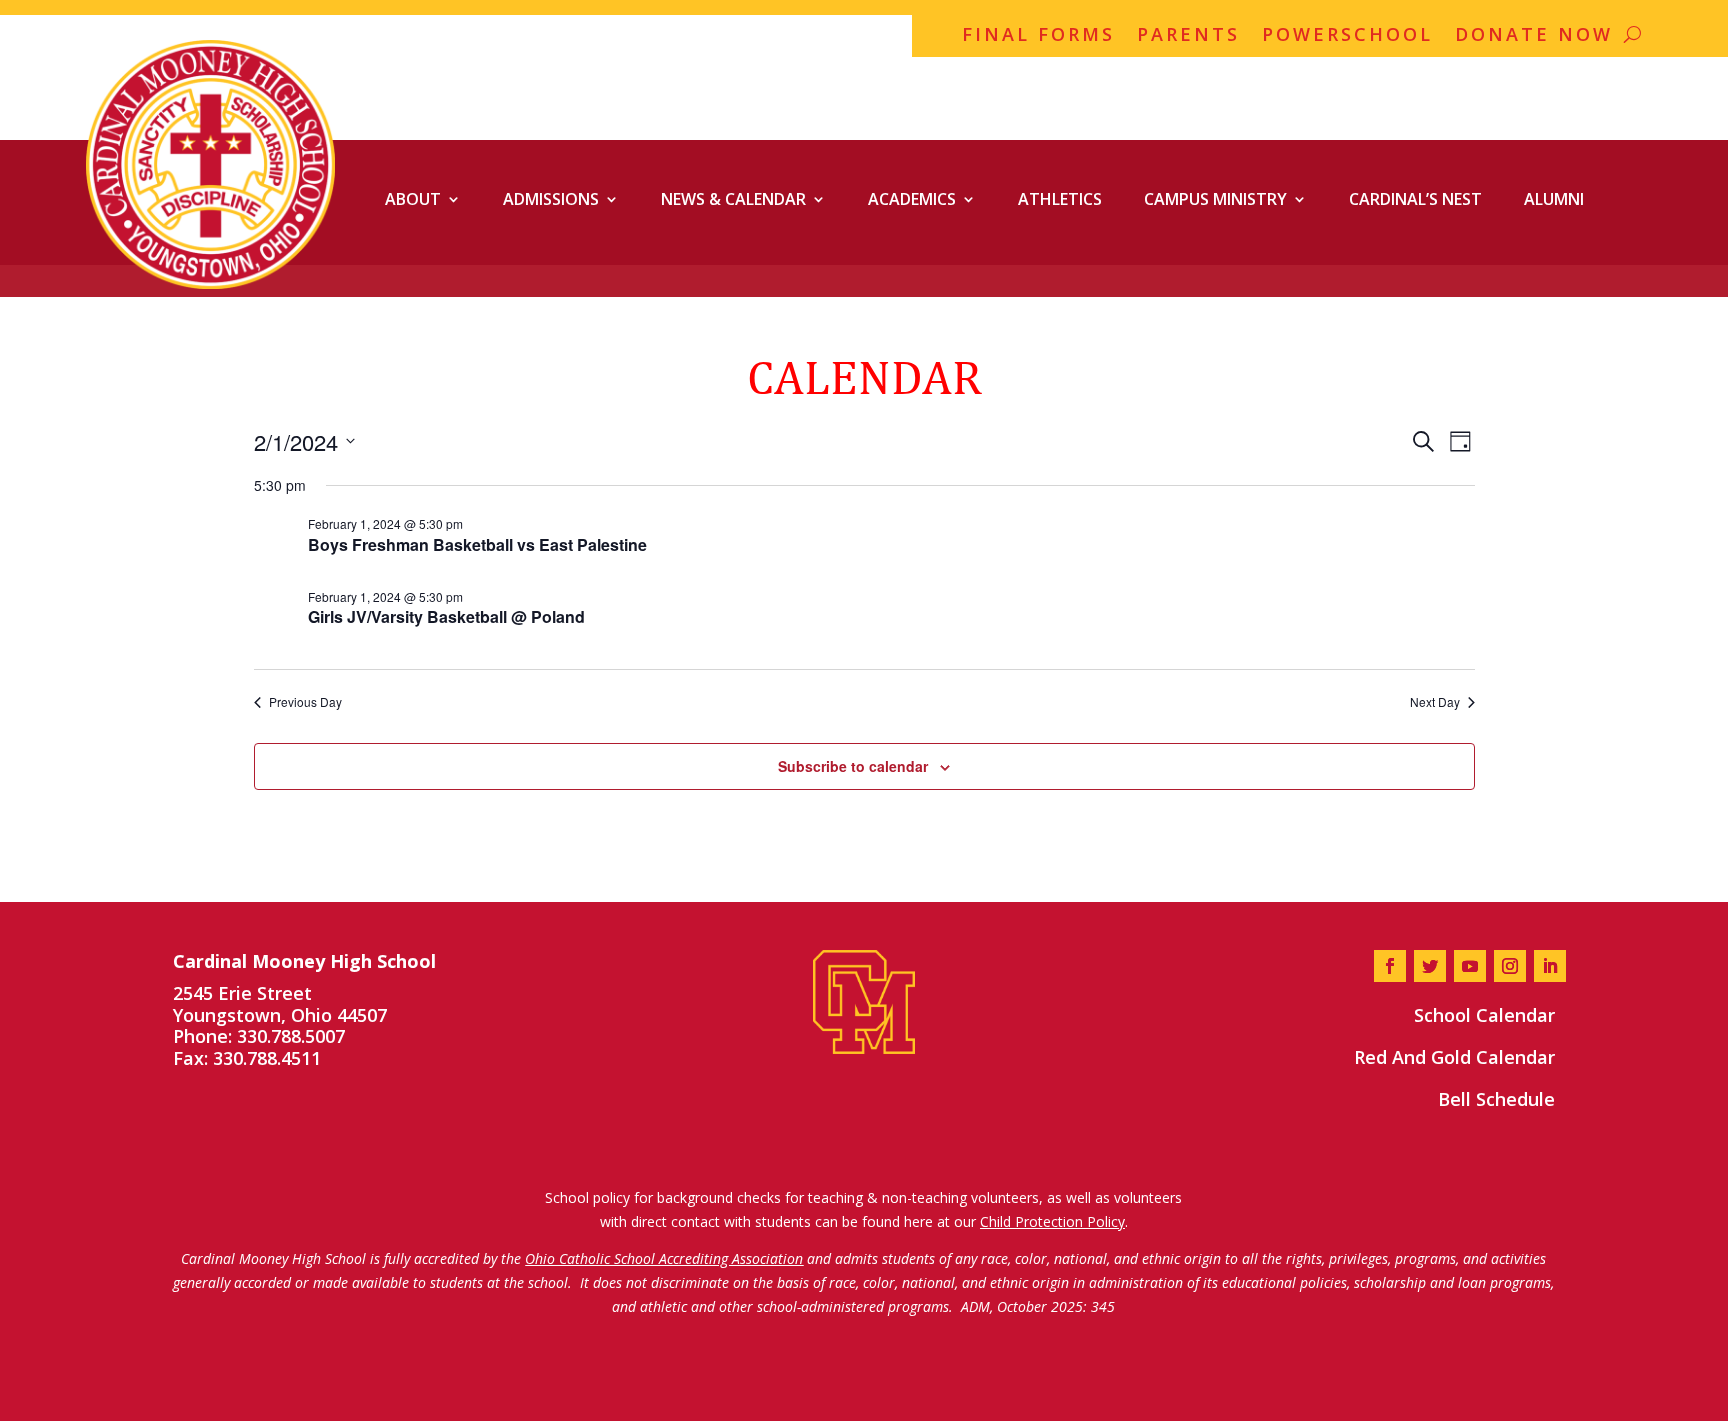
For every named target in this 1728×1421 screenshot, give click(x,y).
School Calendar (1484, 1015)
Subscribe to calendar (853, 766)
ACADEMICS (912, 199)
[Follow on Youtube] (1470, 966)
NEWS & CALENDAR (733, 199)
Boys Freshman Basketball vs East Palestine (477, 544)
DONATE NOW (1534, 36)
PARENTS (1188, 36)
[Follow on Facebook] (1390, 966)
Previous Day (305, 702)
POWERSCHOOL (1347, 36)
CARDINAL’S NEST (1415, 199)
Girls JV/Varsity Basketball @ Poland (446, 616)
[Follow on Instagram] (1510, 966)
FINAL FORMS (1038, 36)
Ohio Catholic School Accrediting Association (664, 1258)
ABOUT (413, 199)
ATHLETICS (1060, 199)
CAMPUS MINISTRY (1215, 199)
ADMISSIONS (551, 199)
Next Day (1435, 702)
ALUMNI (1554, 199)
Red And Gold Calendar (1454, 1057)
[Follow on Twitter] (1430, 966)
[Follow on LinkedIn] (1550, 966)
